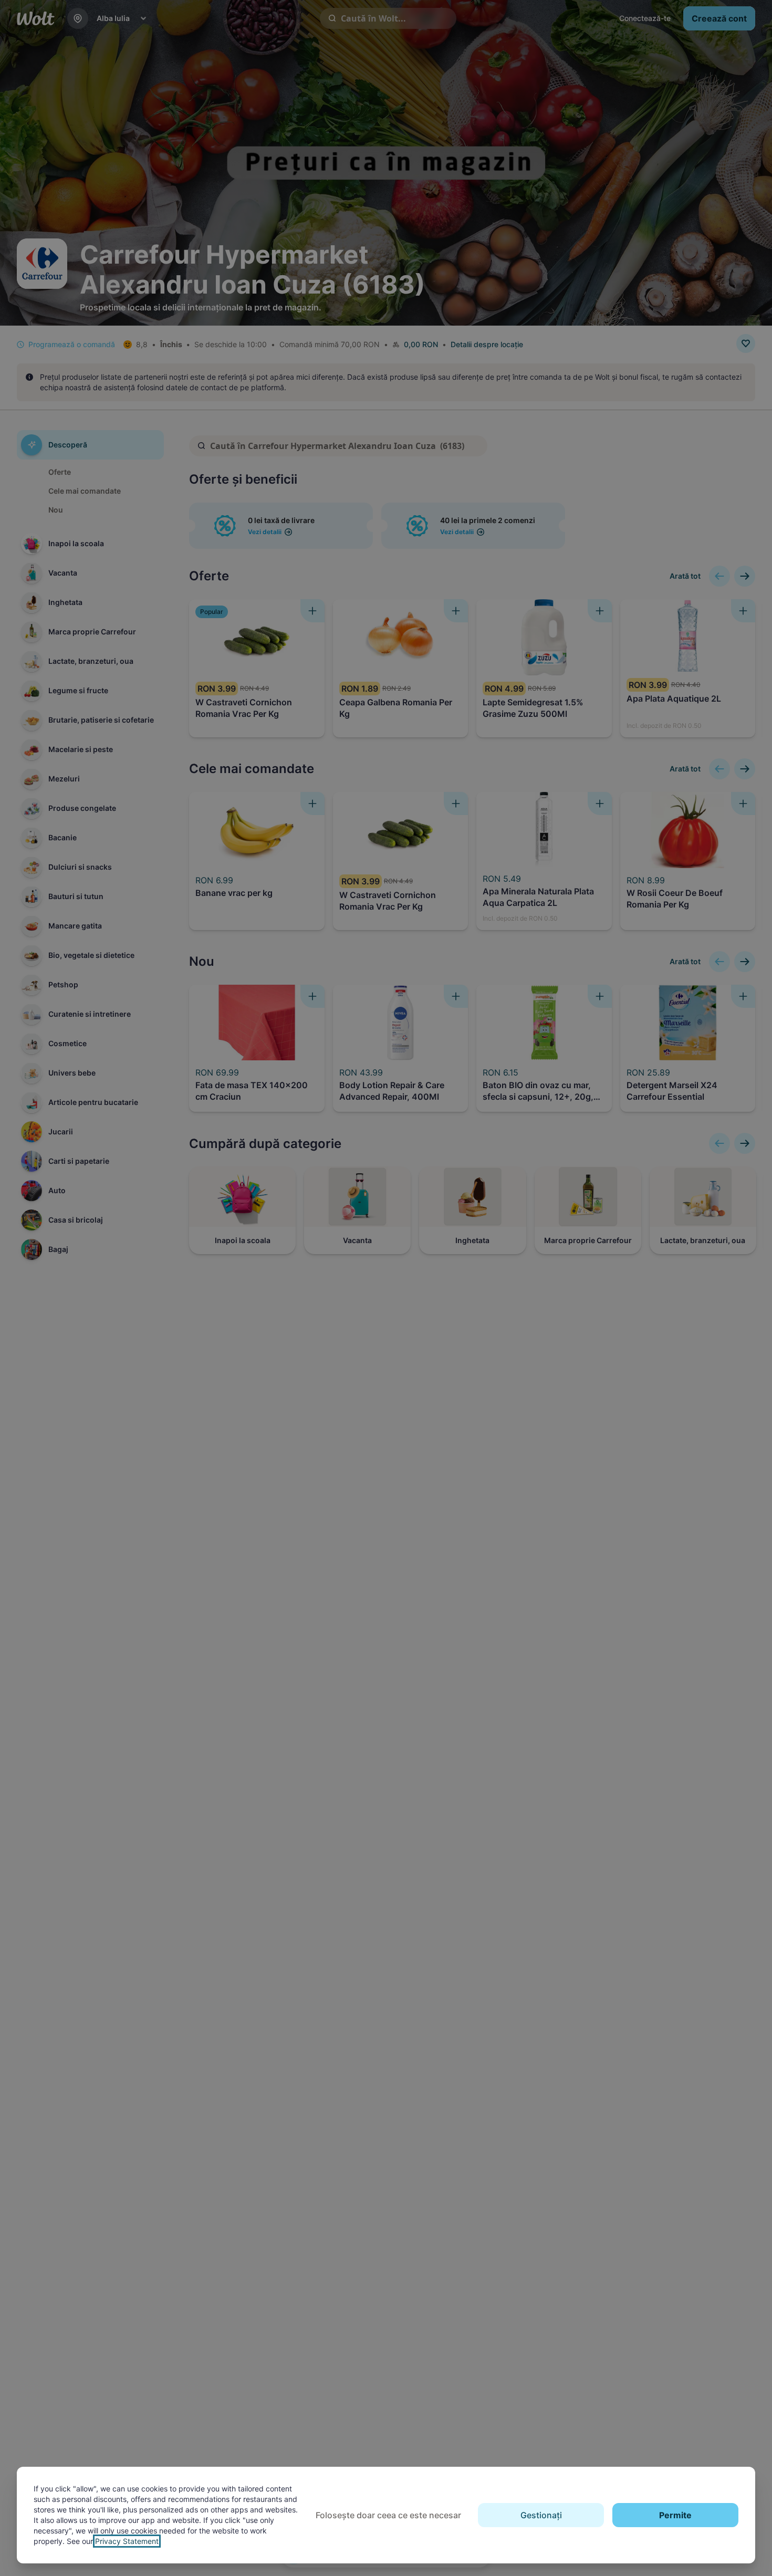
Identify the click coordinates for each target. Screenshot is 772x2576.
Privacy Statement (127, 2541)
